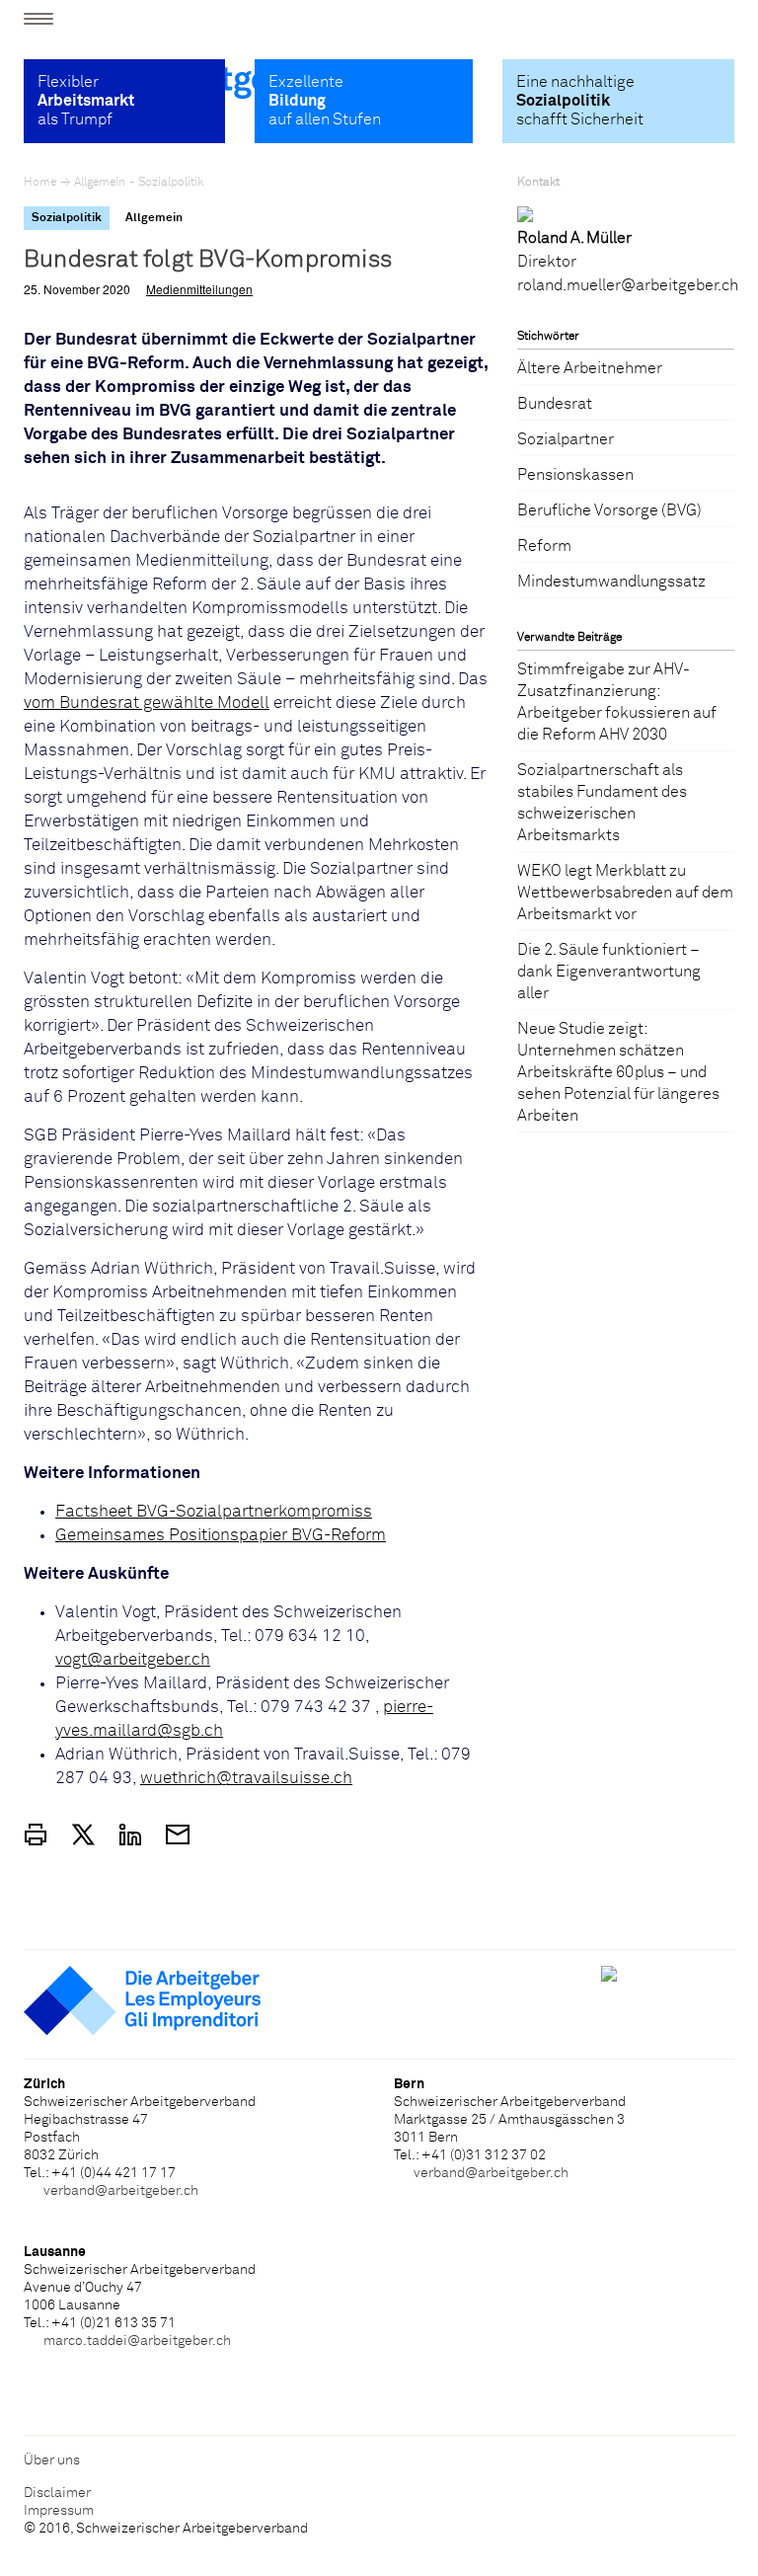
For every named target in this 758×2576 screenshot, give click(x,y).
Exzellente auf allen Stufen (325, 101)
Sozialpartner (566, 439)
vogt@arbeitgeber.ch (133, 1660)
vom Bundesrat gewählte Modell (147, 703)
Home (40, 183)
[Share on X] (83, 1834)
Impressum (59, 2511)
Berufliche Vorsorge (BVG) (609, 510)
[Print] (36, 1834)
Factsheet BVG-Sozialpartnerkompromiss (214, 1512)
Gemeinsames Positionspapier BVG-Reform (221, 1536)
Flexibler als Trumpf (86, 101)
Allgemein (100, 183)
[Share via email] (178, 1834)
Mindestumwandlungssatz (611, 582)
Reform (544, 546)
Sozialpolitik (171, 183)
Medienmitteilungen (199, 289)
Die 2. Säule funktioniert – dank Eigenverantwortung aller (609, 972)
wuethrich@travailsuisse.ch (246, 1779)
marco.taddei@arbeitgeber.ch (137, 2341)
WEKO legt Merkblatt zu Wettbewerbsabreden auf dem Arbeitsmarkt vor (625, 893)
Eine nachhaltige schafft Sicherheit (580, 101)
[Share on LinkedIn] (130, 1834)
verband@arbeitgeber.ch (121, 2191)
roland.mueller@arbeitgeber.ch (628, 285)
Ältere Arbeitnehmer (590, 368)
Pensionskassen (575, 475)
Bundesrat (555, 404)
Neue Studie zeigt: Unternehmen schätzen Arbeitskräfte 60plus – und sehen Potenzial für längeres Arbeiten (618, 1072)
